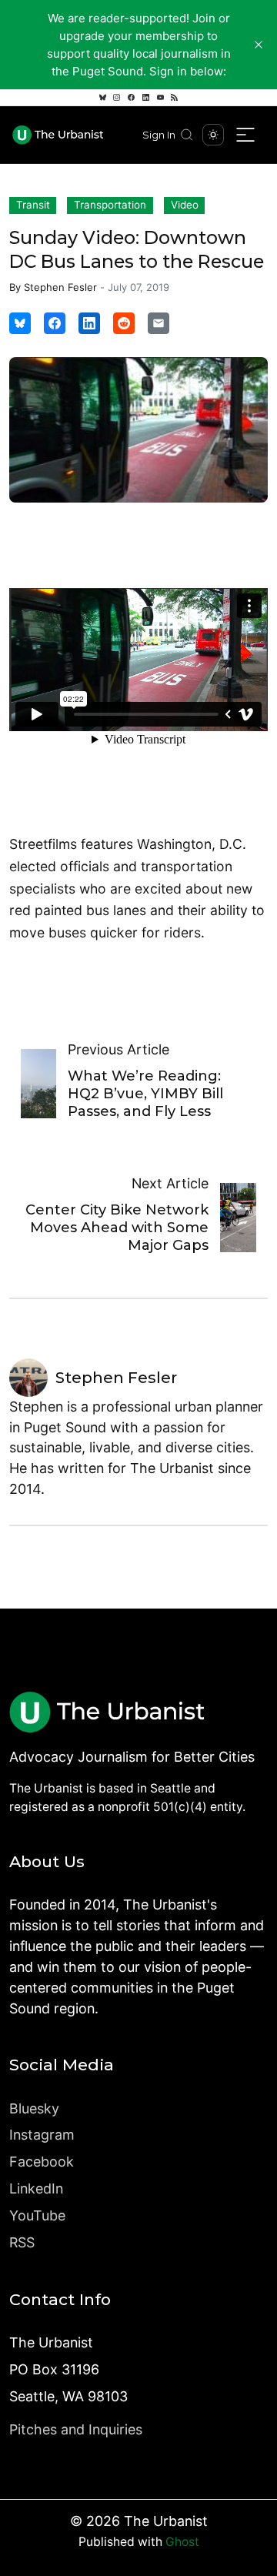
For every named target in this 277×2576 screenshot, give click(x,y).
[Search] (187, 135)
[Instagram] (117, 98)
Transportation (110, 205)
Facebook (42, 2162)
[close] (259, 45)
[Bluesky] (102, 98)
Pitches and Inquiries (76, 2429)
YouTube (37, 2215)
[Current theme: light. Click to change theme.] (213, 135)
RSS (22, 2242)
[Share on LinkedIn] (89, 323)
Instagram (42, 2135)
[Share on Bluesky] (20, 323)
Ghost (182, 2542)
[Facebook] (132, 98)
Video (185, 205)
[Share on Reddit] (124, 323)
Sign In (159, 135)
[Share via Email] (159, 323)
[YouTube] (160, 98)
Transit (33, 205)
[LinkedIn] (145, 98)
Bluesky (34, 2108)
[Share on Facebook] (55, 323)
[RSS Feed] (175, 98)
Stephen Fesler (60, 287)
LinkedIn (36, 2188)
